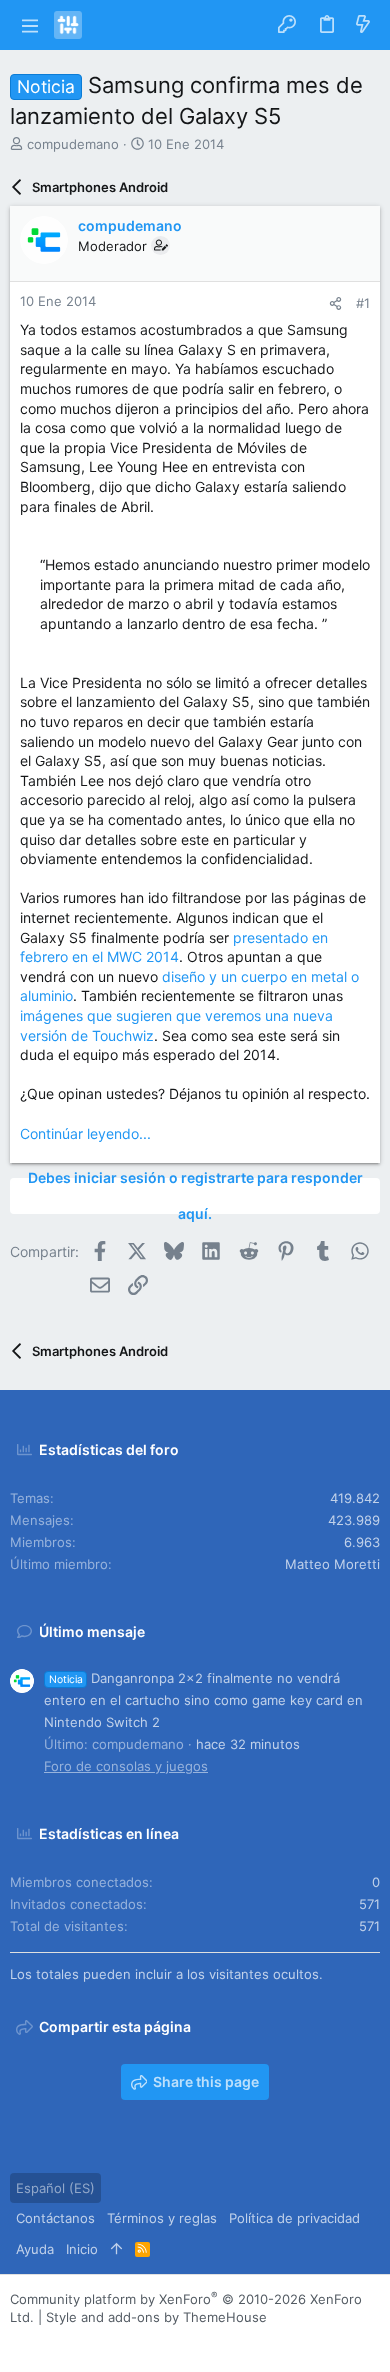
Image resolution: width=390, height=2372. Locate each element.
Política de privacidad (294, 2218)
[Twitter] (109, 2342)
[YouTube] (139, 2342)
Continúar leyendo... (85, 1133)
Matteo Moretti (332, 1564)
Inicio (82, 2249)
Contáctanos (55, 2218)
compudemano (73, 144)
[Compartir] (335, 303)
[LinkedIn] (79, 2342)
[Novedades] (363, 25)
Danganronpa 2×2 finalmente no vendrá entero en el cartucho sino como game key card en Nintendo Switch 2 (203, 1700)
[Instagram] (49, 2342)
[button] (29, 25)
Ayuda (35, 2249)
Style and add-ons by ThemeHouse (156, 2317)
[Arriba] (116, 2249)
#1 (363, 303)
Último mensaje (92, 1631)
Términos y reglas (162, 2218)
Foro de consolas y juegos (126, 1766)
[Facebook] (19, 2342)
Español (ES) (55, 2188)
